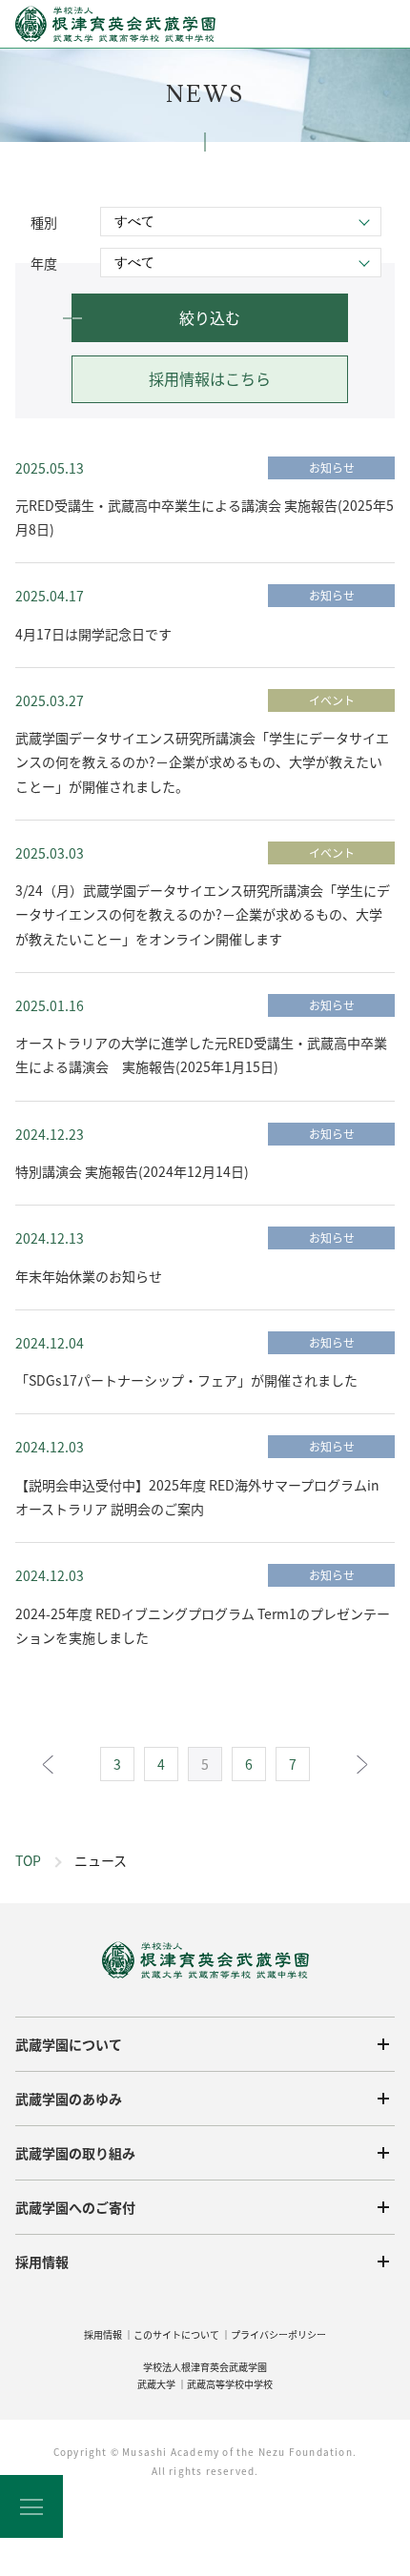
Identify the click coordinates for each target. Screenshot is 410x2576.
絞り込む (210, 317)
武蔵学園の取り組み (75, 2153)
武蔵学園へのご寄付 (75, 2207)
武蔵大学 (156, 2384)
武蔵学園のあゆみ (69, 2099)
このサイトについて (176, 2334)
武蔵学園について (69, 2044)
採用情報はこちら (210, 378)
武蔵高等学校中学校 (230, 2384)
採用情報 (42, 2262)
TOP (28, 1860)
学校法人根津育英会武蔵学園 (205, 2367)
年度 (44, 263)
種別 (44, 222)
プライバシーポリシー (278, 2334)
